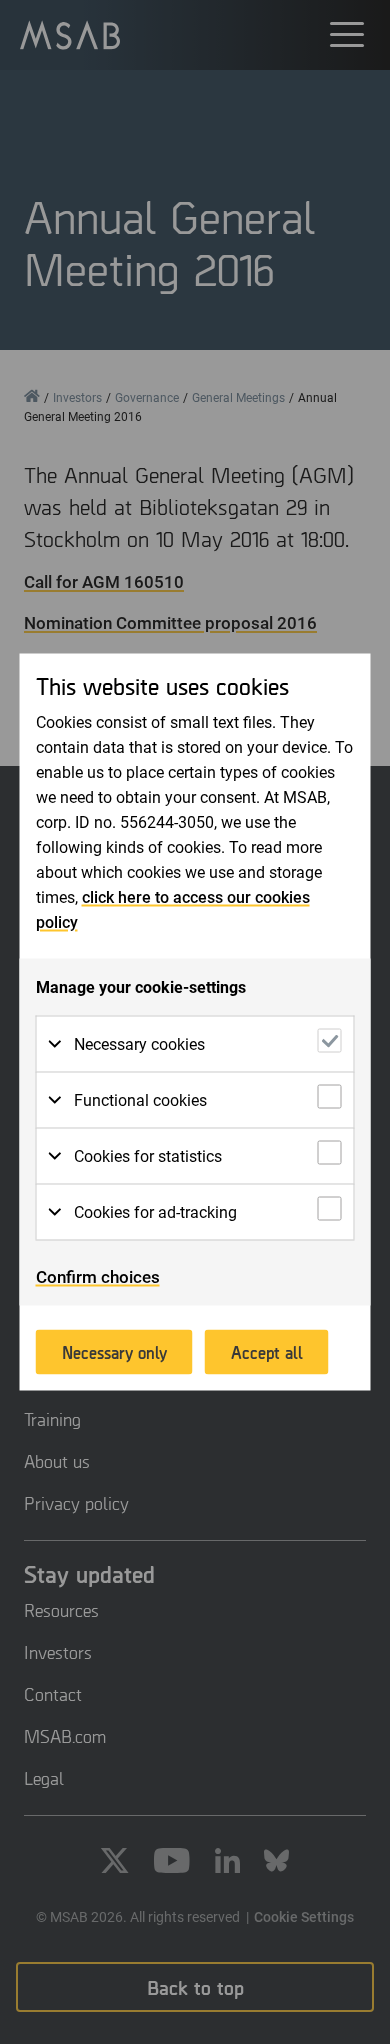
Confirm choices (98, 1277)
